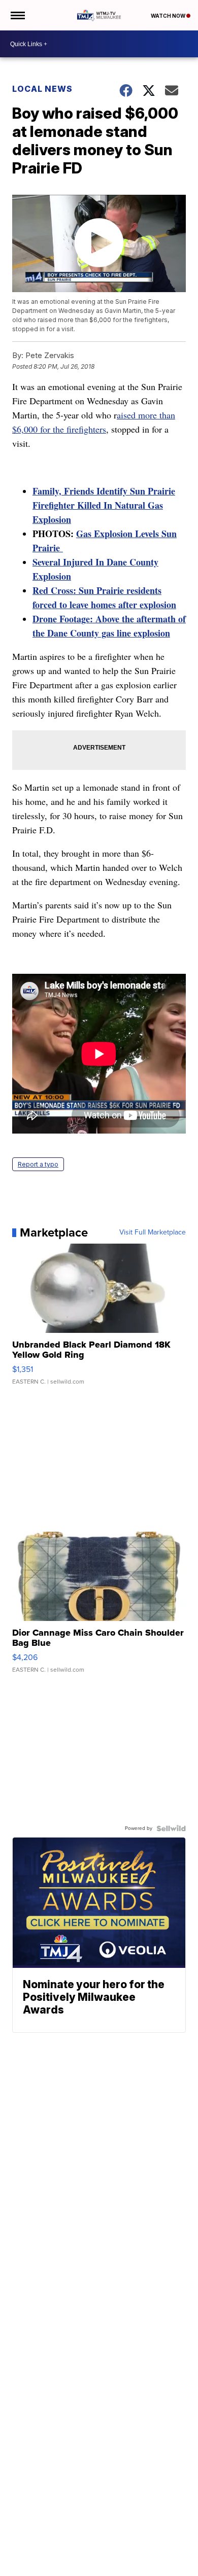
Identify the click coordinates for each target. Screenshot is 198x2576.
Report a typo (38, 1164)
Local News (42, 89)
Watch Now (169, 16)
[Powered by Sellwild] (171, 1828)
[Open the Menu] (17, 15)
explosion (158, 605)
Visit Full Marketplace (153, 1232)
